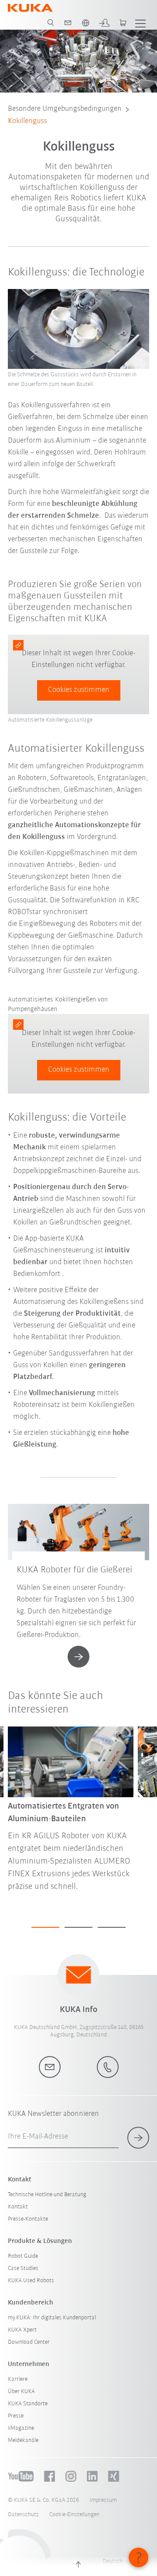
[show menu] (140, 23)
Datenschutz (23, 2515)
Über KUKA (21, 2392)
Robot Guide (23, 2256)
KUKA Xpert (22, 2330)
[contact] (68, 23)
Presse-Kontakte (28, 2219)
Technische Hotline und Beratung (47, 2195)
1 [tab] (45, 1927)
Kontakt (18, 2207)
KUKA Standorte (28, 2404)
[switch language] (85, 23)
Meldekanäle (23, 2440)
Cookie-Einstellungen (74, 2515)
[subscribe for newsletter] (138, 2138)
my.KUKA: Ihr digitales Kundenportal (52, 2318)
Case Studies (23, 2268)
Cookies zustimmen (79, 690)
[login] (104, 23)
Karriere (18, 2379)
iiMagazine (21, 2428)
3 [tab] (112, 1927)
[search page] (51, 23)
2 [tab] (78, 1927)
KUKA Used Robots (31, 2281)
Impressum (103, 2500)
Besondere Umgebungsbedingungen (65, 109)
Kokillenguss (27, 121)
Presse (16, 2416)
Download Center (29, 2342)
